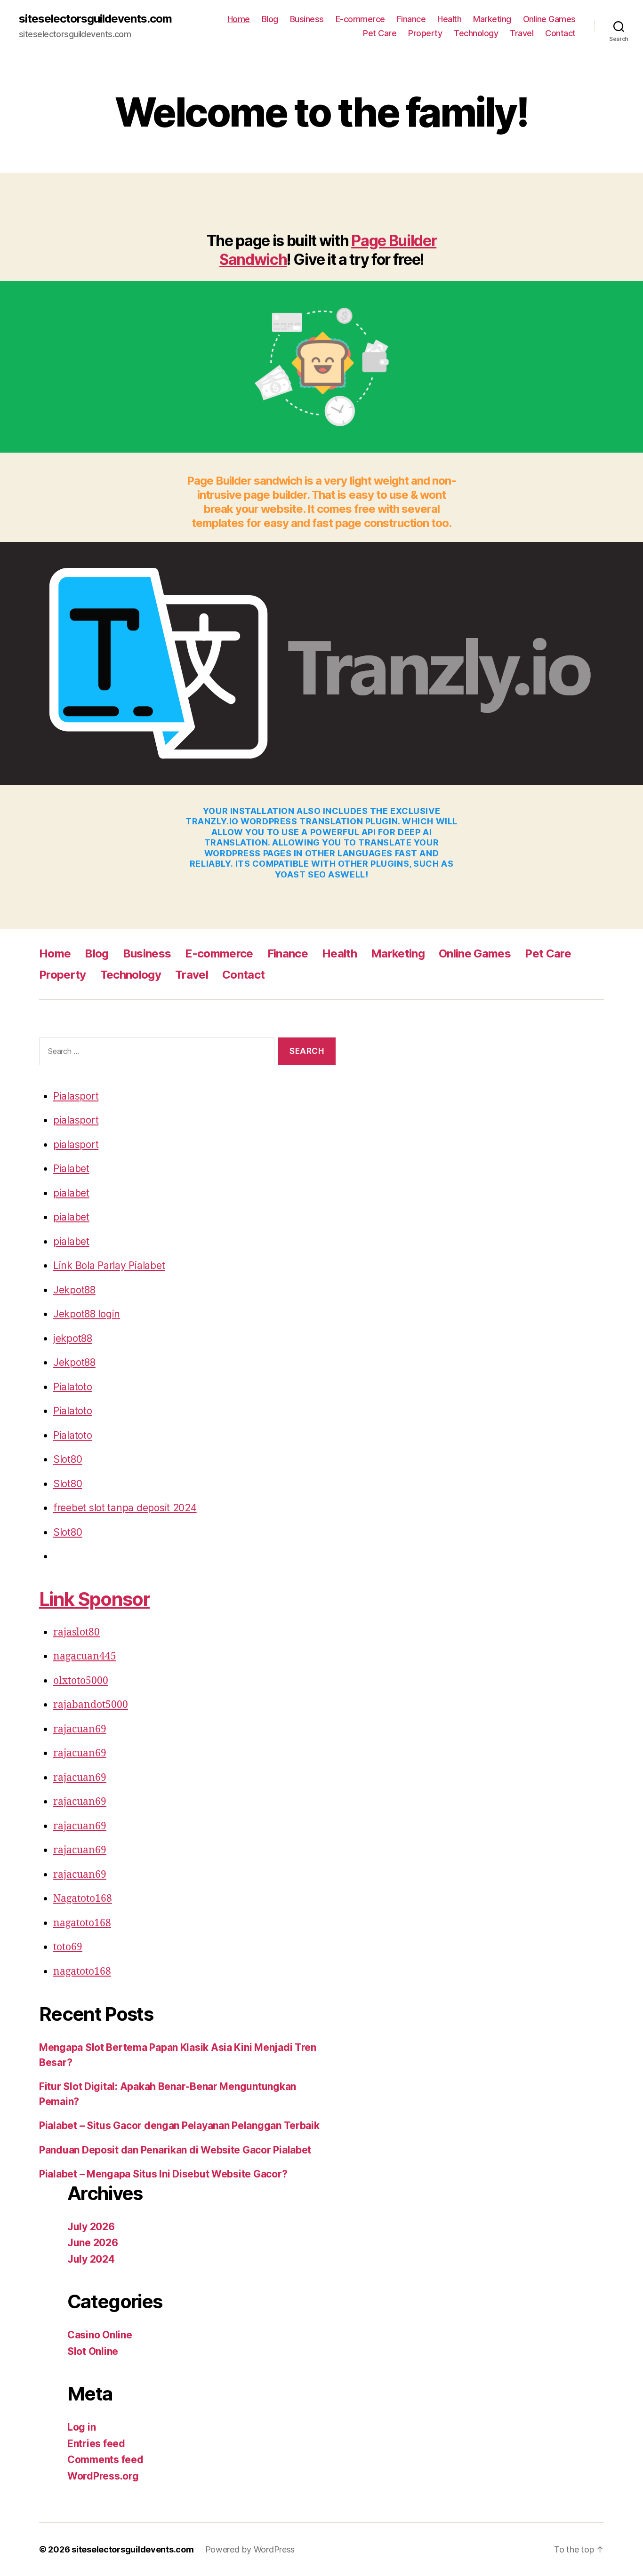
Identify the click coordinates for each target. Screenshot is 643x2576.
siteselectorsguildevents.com (95, 19)
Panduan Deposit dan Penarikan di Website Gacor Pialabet (175, 2150)
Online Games (549, 19)
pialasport (76, 1120)
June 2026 (93, 2243)
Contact (560, 33)
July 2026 (91, 2227)
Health (449, 19)
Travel (522, 33)
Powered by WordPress (250, 2549)
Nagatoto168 (83, 1899)
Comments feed (105, 2460)
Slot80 (68, 1459)
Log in (81, 2427)
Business (307, 19)
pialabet (71, 1193)
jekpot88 (73, 1338)
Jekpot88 (74, 1290)
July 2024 (91, 2259)
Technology (476, 33)
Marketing (492, 19)
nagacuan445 (85, 1656)
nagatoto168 (82, 1923)
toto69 (68, 1947)
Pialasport (76, 1096)
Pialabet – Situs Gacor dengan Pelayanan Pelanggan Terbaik (179, 2125)
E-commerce (360, 19)
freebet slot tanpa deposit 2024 (125, 1508)
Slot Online (93, 2351)
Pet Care (380, 33)
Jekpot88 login (87, 1314)
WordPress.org (103, 2476)
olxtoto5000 (81, 1681)
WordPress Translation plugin (319, 821)
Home (239, 19)
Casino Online (100, 2335)
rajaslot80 (76, 1632)
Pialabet (71, 1168)
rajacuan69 (80, 1729)
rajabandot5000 (91, 1705)
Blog (270, 19)
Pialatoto (73, 1387)
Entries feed (96, 2444)
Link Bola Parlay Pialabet (109, 1265)
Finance (411, 19)
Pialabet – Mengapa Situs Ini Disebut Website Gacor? (163, 2174)
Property (425, 33)
